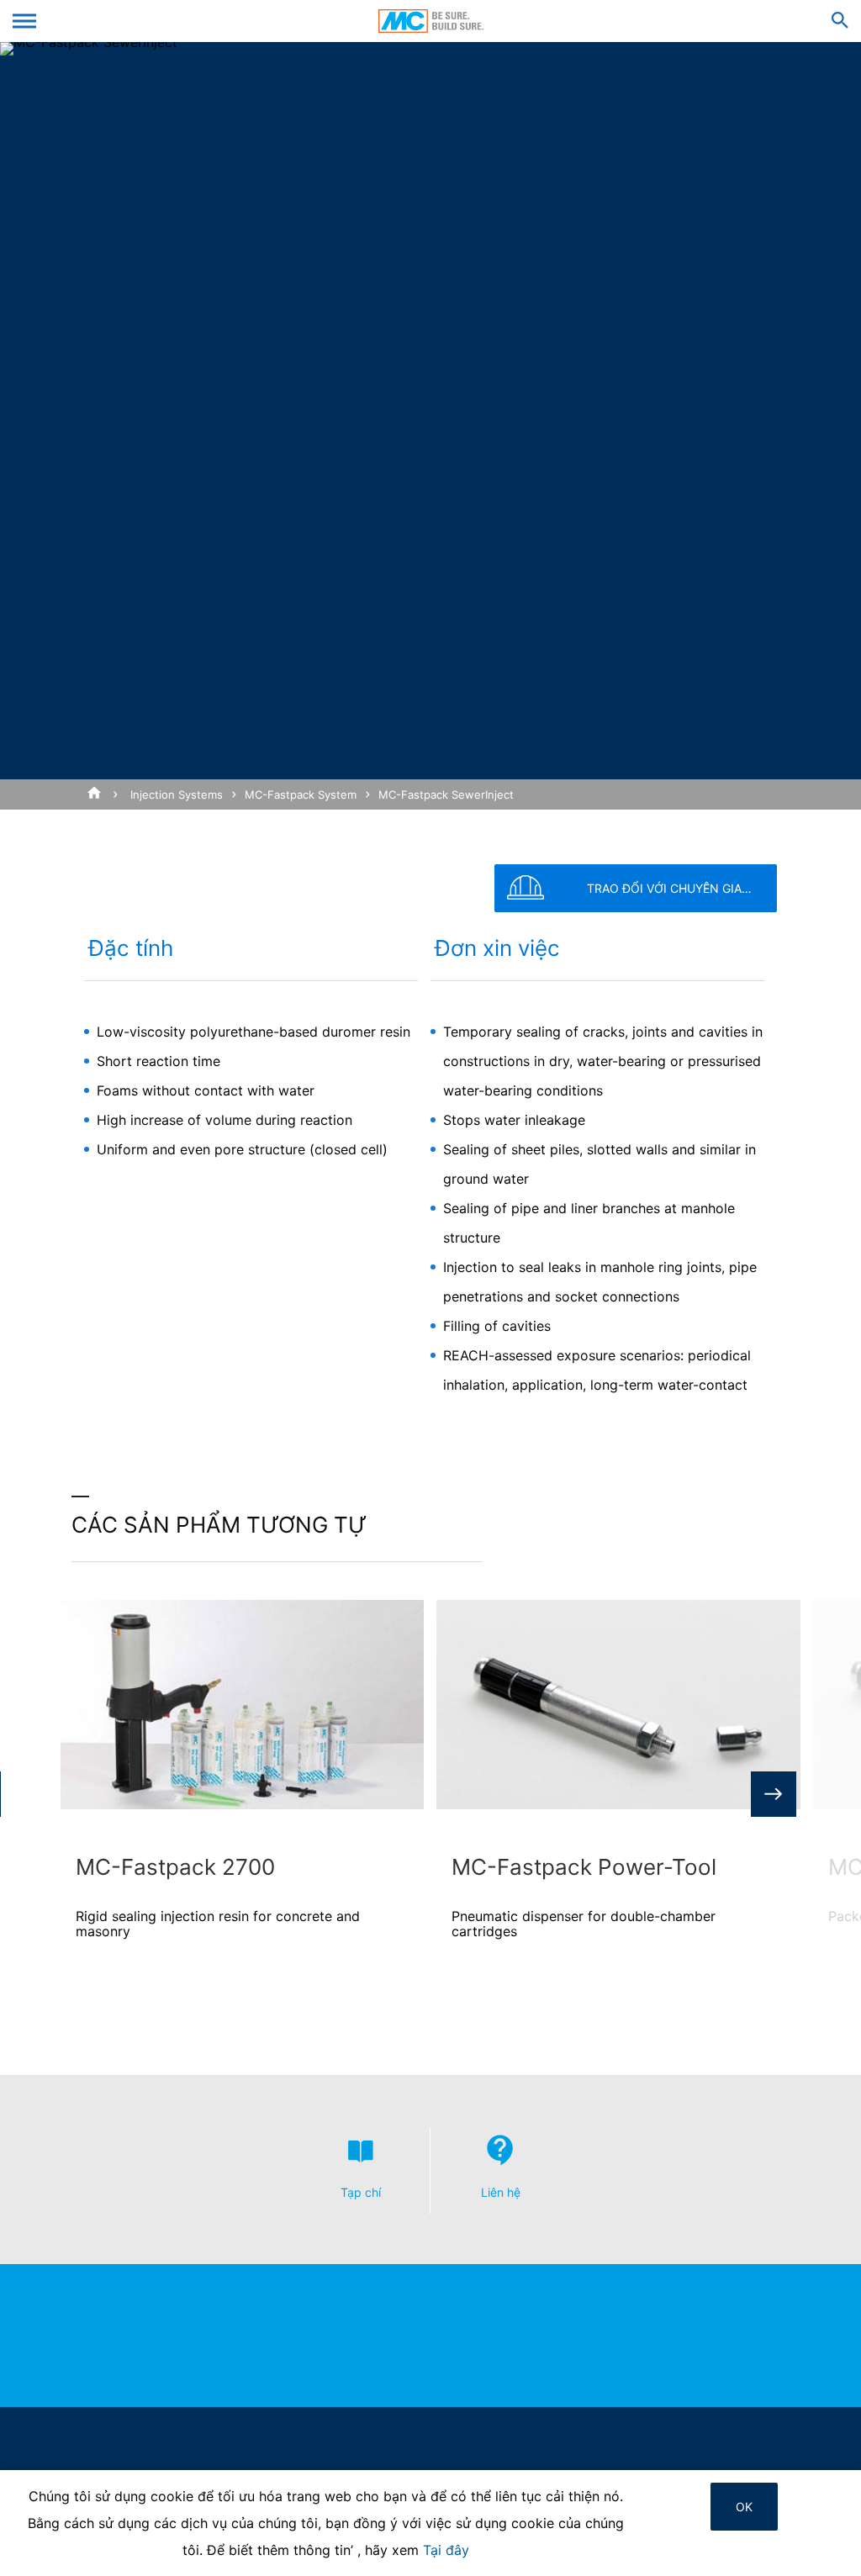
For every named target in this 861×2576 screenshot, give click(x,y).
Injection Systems (177, 794)
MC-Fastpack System (301, 794)
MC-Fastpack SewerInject (446, 794)
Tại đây (446, 2550)
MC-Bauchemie (431, 21)
